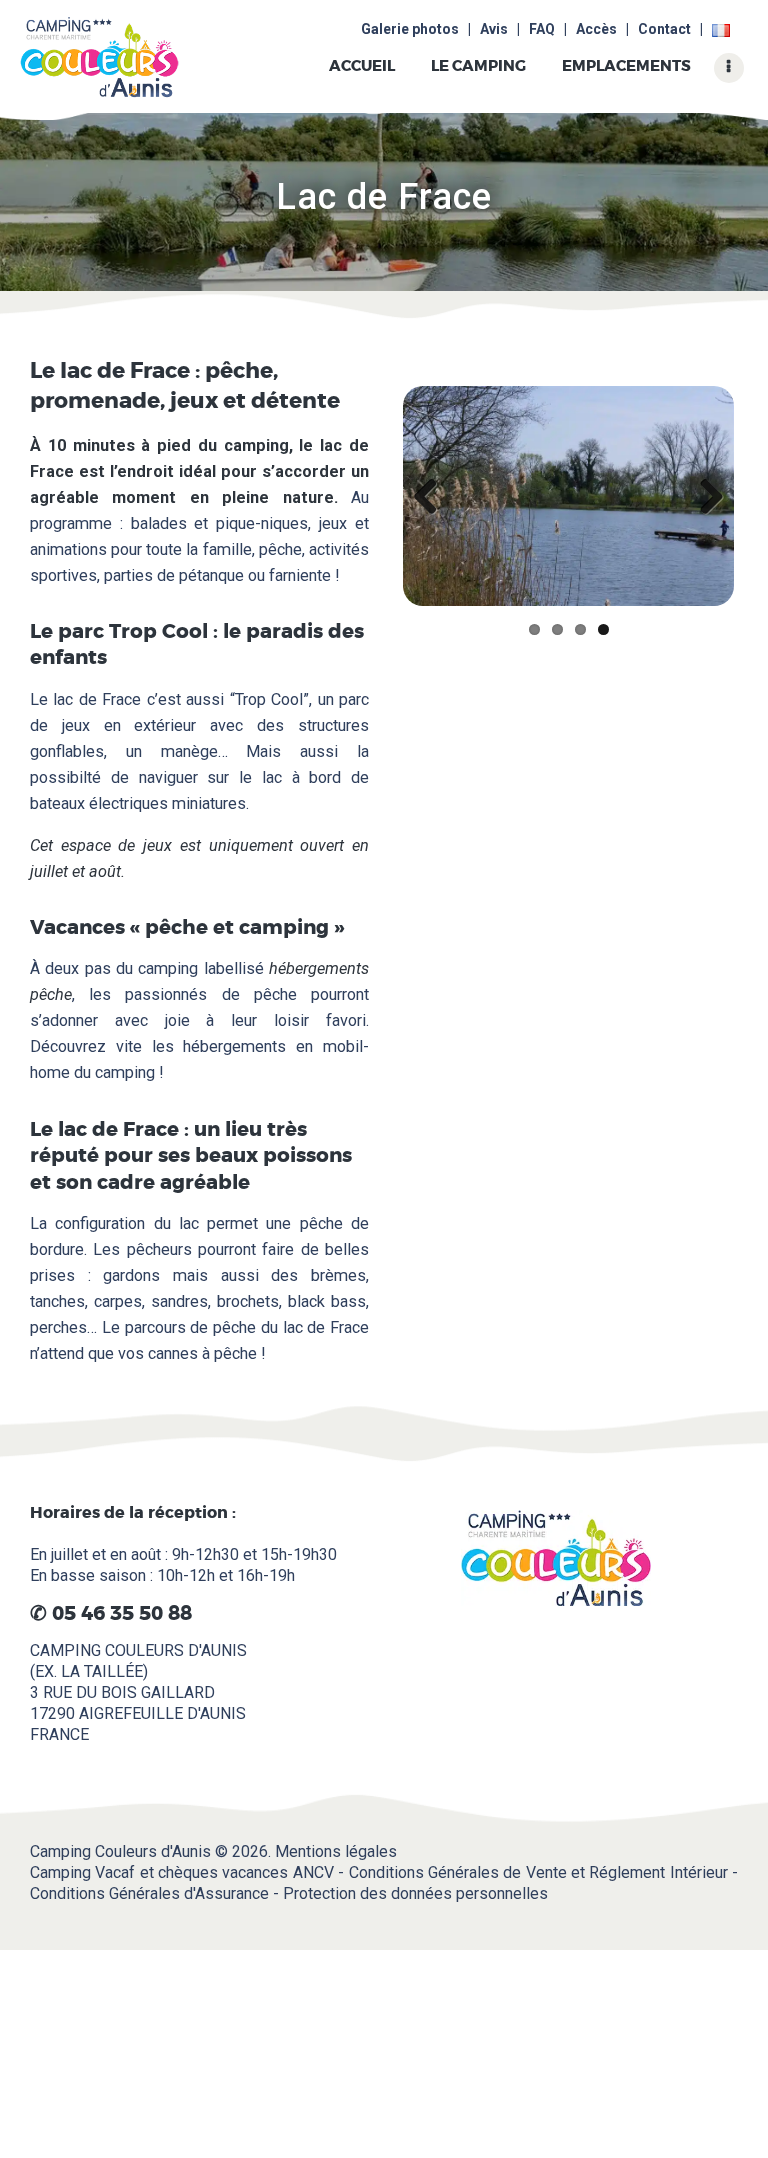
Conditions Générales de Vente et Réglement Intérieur (538, 1872)
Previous (433, 496)
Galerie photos (410, 29)
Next (704, 496)
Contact (664, 29)
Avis (494, 29)
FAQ (542, 29)
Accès (596, 29)
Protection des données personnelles (415, 1893)
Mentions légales (336, 1851)
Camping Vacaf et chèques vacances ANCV (182, 1872)
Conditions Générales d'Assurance (149, 1893)
